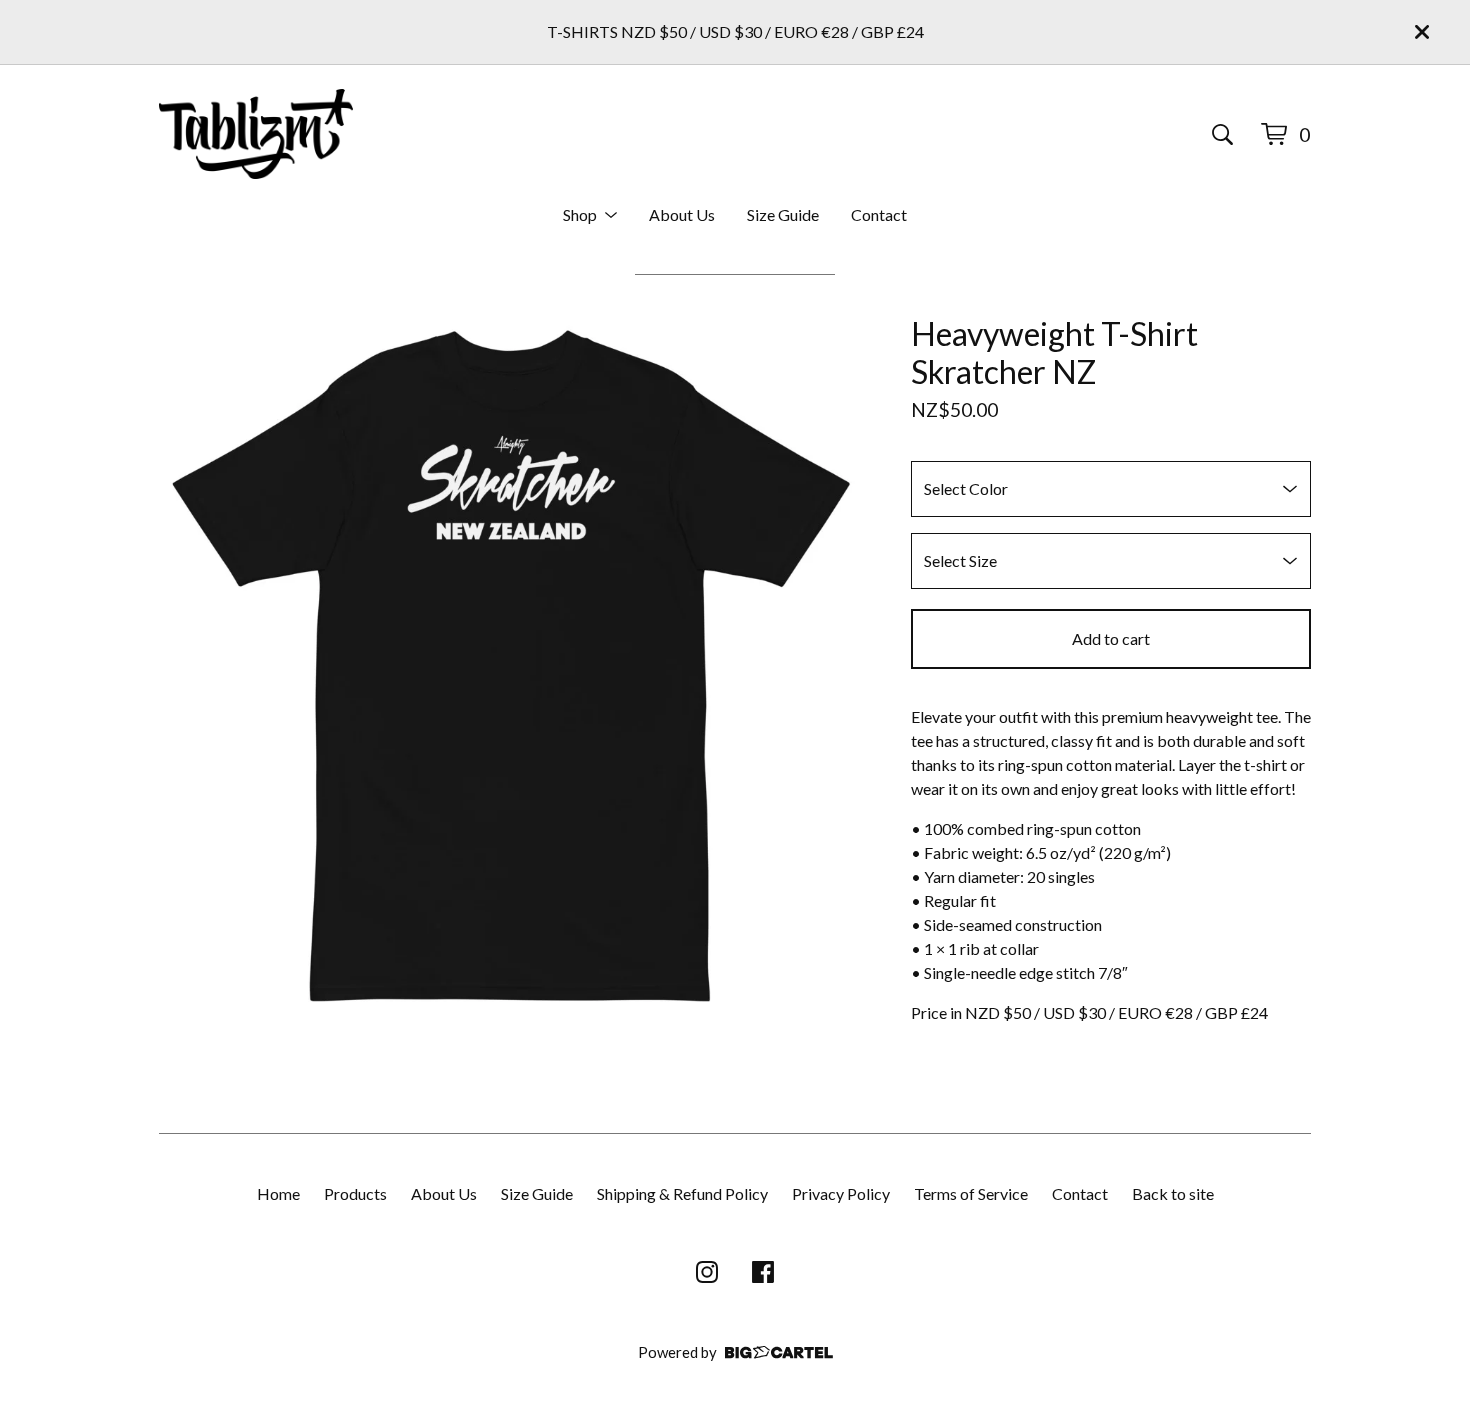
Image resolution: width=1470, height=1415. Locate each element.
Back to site (1173, 1193)
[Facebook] (763, 1272)
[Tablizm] (256, 134)
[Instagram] (707, 1272)
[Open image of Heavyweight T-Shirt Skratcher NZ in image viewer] (511, 667)
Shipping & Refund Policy (682, 1193)
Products (355, 1193)
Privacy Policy (841, 1193)
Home (278, 1193)
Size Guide (783, 214)
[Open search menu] (1222, 134)
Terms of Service (971, 1193)
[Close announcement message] (1422, 32)
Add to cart (1111, 638)
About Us (682, 214)
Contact (879, 214)
